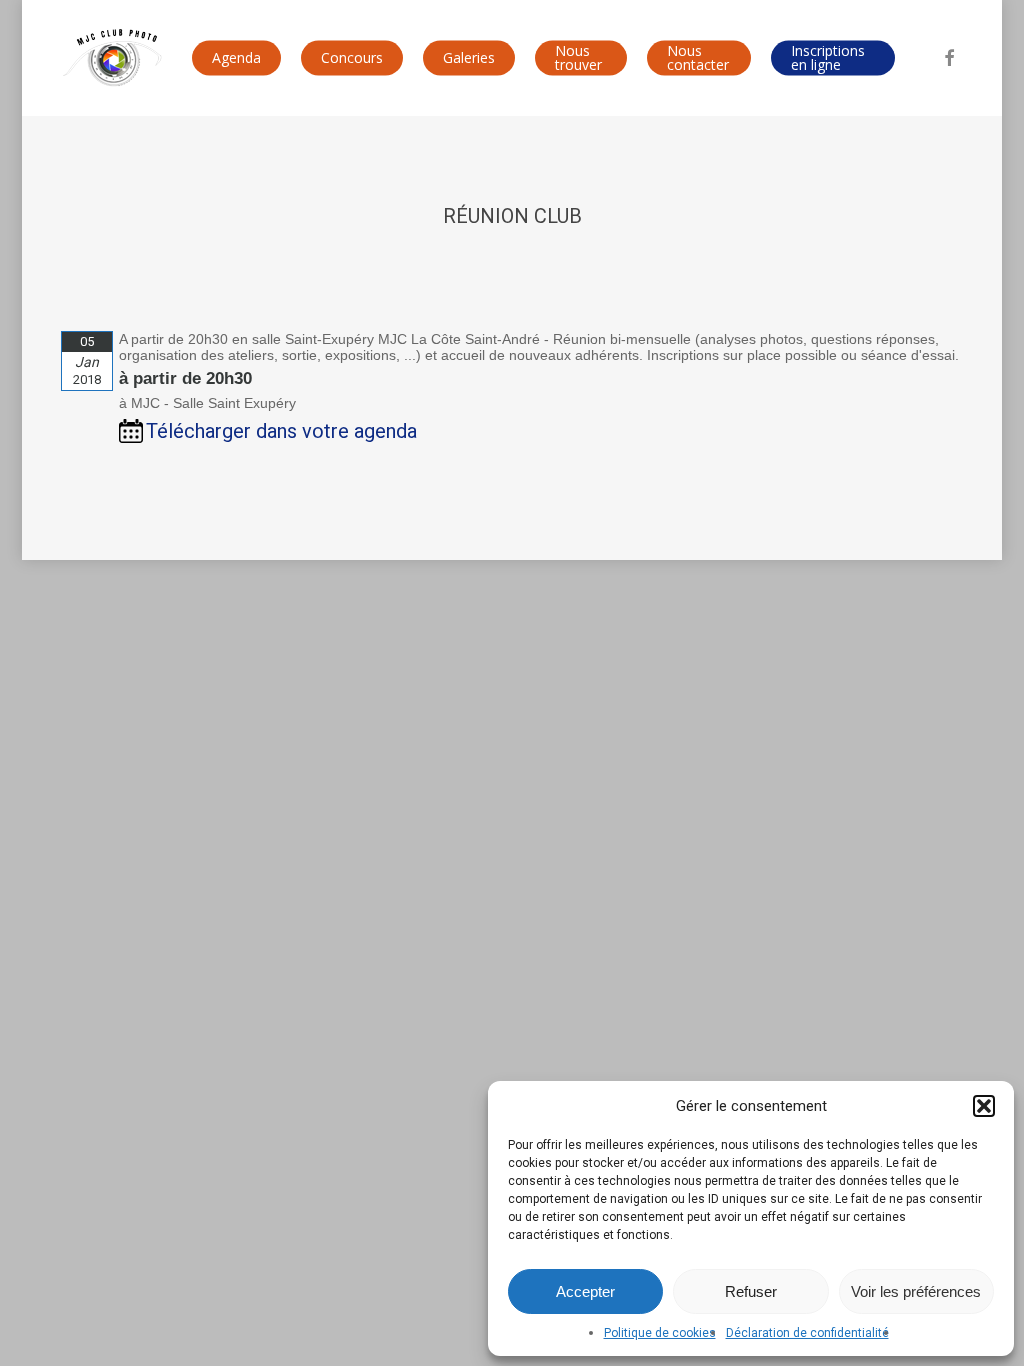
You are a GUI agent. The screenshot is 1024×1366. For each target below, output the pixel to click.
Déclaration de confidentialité (807, 1333)
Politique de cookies (660, 1333)
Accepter (585, 1291)
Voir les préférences (916, 1291)
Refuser (751, 1291)
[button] (984, 1106)
